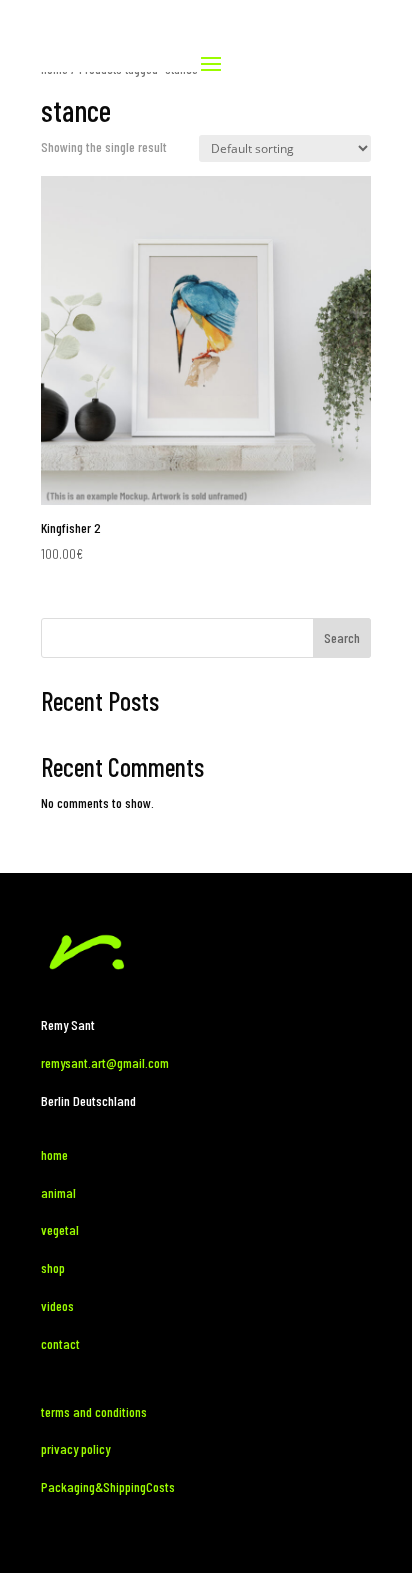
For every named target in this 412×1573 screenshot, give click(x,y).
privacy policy (75, 1448)
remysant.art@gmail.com (105, 1062)
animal (60, 1192)
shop (53, 1267)
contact (60, 1343)
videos (57, 1305)
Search (342, 637)
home (54, 1154)
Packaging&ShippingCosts (108, 1486)
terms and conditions (94, 1411)
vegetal (60, 1229)
